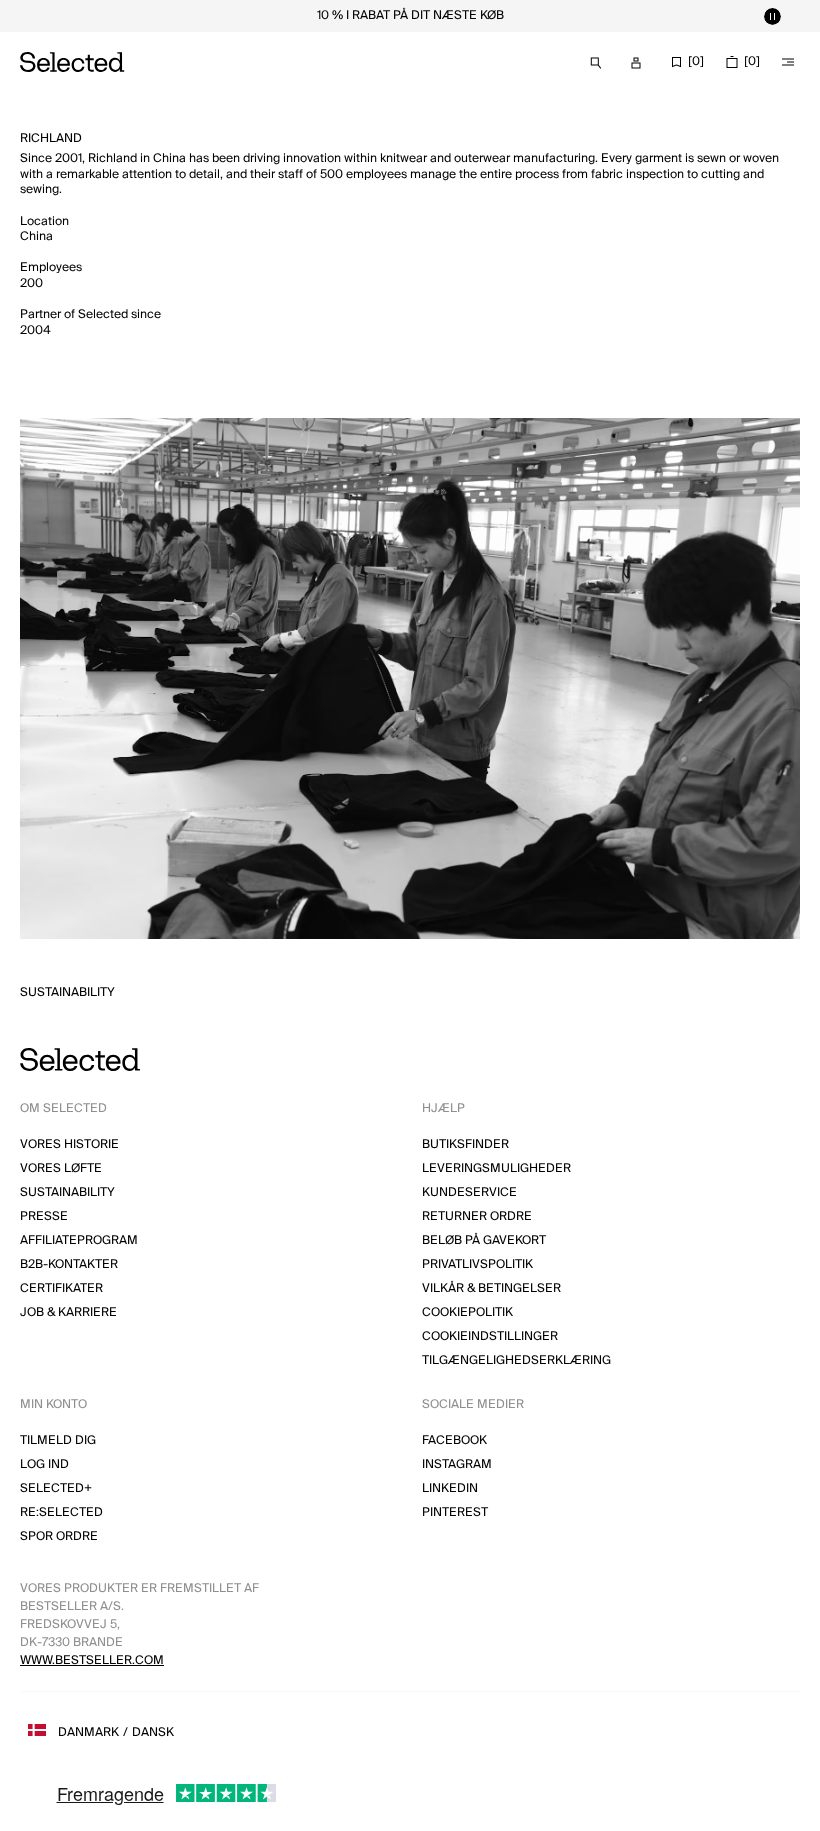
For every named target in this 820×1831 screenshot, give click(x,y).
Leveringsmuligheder (496, 1168)
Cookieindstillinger (490, 1336)
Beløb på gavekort (484, 1240)
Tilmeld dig (58, 1440)
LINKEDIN (450, 1488)
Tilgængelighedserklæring (516, 1360)
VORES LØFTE (61, 1168)
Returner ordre (477, 1216)
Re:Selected (61, 1512)
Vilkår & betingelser (491, 1288)
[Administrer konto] (636, 63)
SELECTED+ (56, 1488)
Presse (44, 1216)
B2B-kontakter (69, 1264)
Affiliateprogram (79, 1240)
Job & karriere (68, 1312)
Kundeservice (469, 1192)
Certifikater (61, 1288)
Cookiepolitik (467, 1312)
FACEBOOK (454, 1440)
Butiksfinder (465, 1144)
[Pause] (772, 16)
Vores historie (69, 1144)
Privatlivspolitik (477, 1264)
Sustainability (67, 993)
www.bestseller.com (92, 1660)
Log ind (44, 1464)
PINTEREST (455, 1512)
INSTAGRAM (457, 1464)
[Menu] (788, 62)
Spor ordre (59, 1536)
